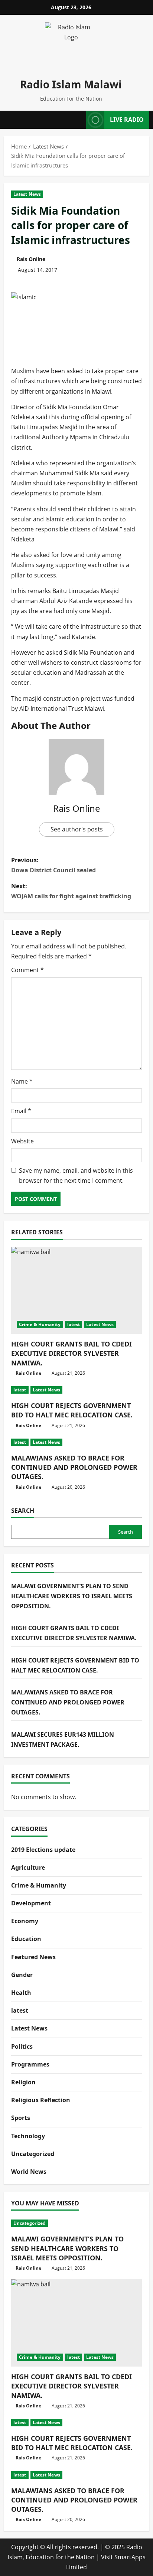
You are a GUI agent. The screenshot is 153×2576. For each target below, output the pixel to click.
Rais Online (31, 259)
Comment (27, 970)
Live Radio (127, 120)
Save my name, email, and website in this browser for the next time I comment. (76, 1175)
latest (74, 1324)
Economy (25, 1921)
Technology (28, 2136)
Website (22, 1141)
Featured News (33, 1957)
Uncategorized (33, 2154)
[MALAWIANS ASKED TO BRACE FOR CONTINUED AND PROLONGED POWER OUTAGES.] (76, 1442)
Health (21, 1993)
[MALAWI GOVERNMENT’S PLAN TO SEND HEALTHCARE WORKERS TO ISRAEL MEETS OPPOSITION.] (76, 2223)
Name (22, 1081)
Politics (22, 2046)
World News (29, 2172)
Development (31, 1903)
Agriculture (28, 1867)
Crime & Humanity (40, 1324)
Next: (71, 891)
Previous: (53, 865)
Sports (21, 2118)
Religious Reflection (41, 2100)
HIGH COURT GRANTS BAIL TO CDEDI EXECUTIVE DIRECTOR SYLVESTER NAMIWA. (71, 1353)
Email (21, 1111)
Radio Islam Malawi (71, 84)
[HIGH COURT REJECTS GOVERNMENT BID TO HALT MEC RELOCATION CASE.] (76, 1390)
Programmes (30, 2064)
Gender (22, 1975)
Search (23, 1511)
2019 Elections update (43, 1850)
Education (26, 1939)
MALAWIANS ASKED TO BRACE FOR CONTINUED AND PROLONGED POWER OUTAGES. (74, 1467)
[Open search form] (78, 120)
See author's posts (77, 829)
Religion (23, 2082)
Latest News (27, 194)
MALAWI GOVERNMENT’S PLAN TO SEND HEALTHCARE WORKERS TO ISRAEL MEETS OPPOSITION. (72, 1596)
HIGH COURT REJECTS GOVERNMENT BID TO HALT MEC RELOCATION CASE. (72, 1410)
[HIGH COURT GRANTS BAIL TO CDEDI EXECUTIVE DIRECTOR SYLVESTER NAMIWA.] (76, 1291)
